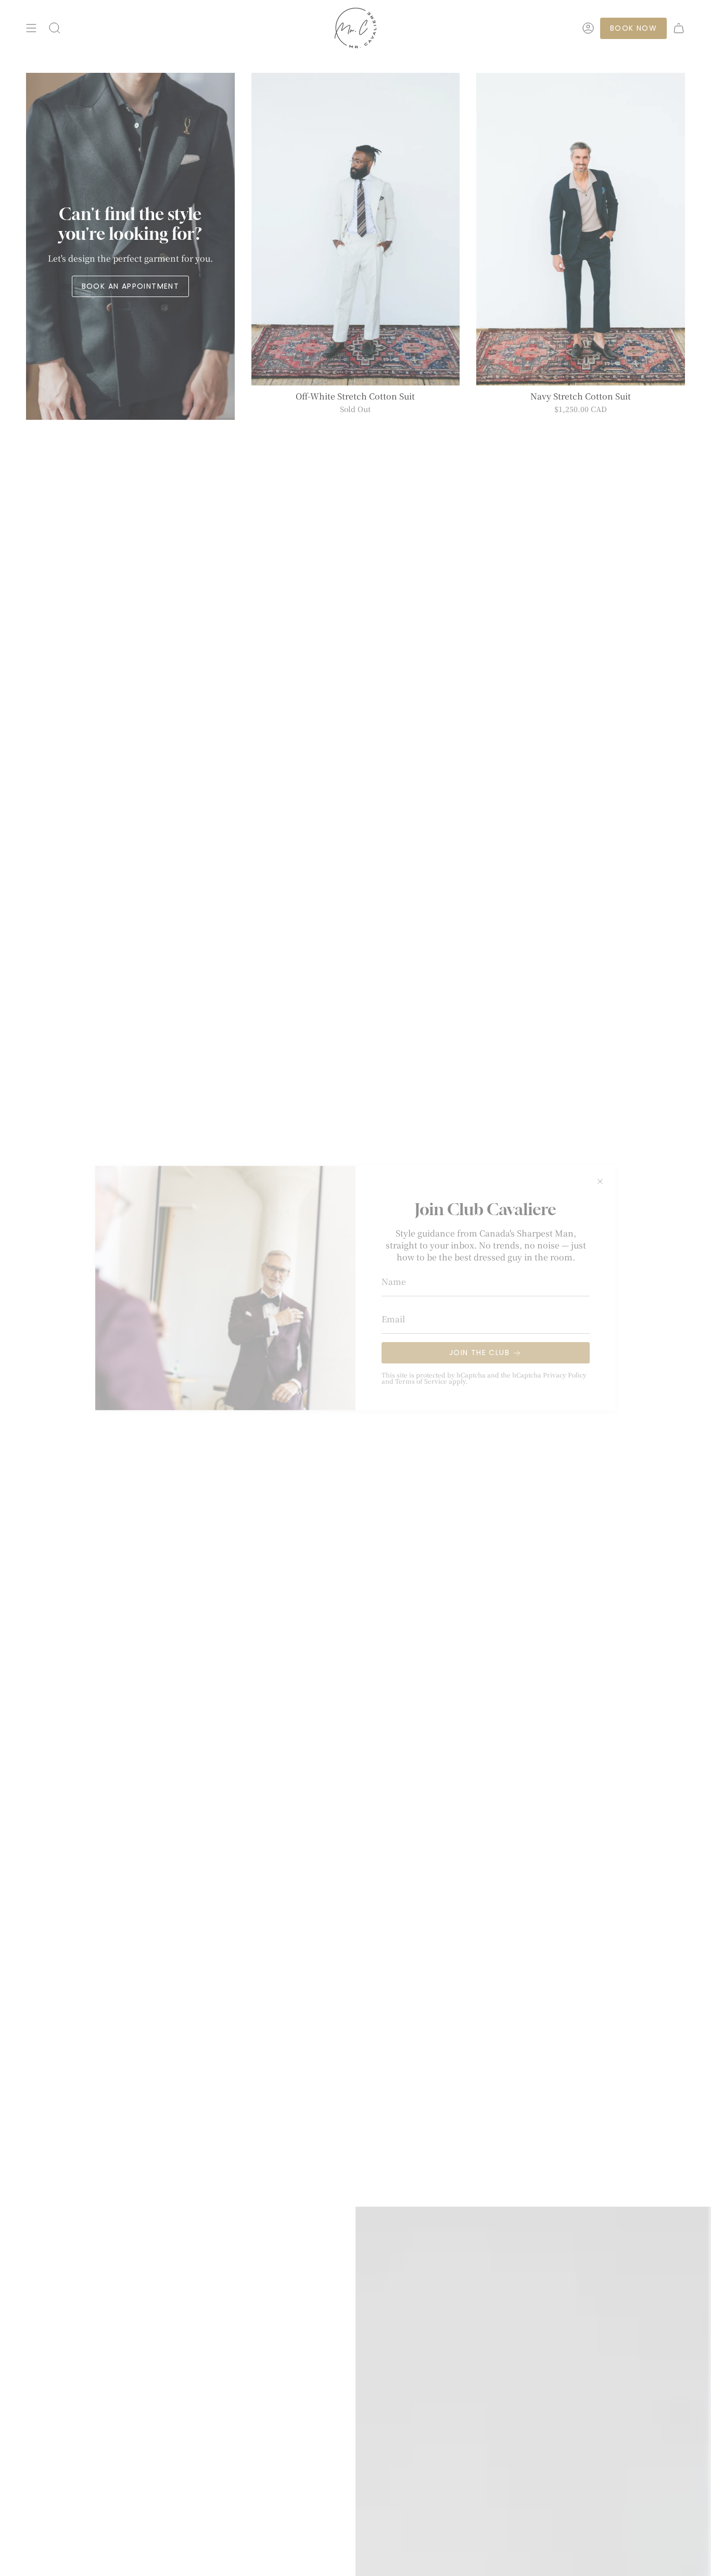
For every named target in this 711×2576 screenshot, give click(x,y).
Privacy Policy (565, 1375)
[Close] (600, 1181)
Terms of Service (421, 1381)
